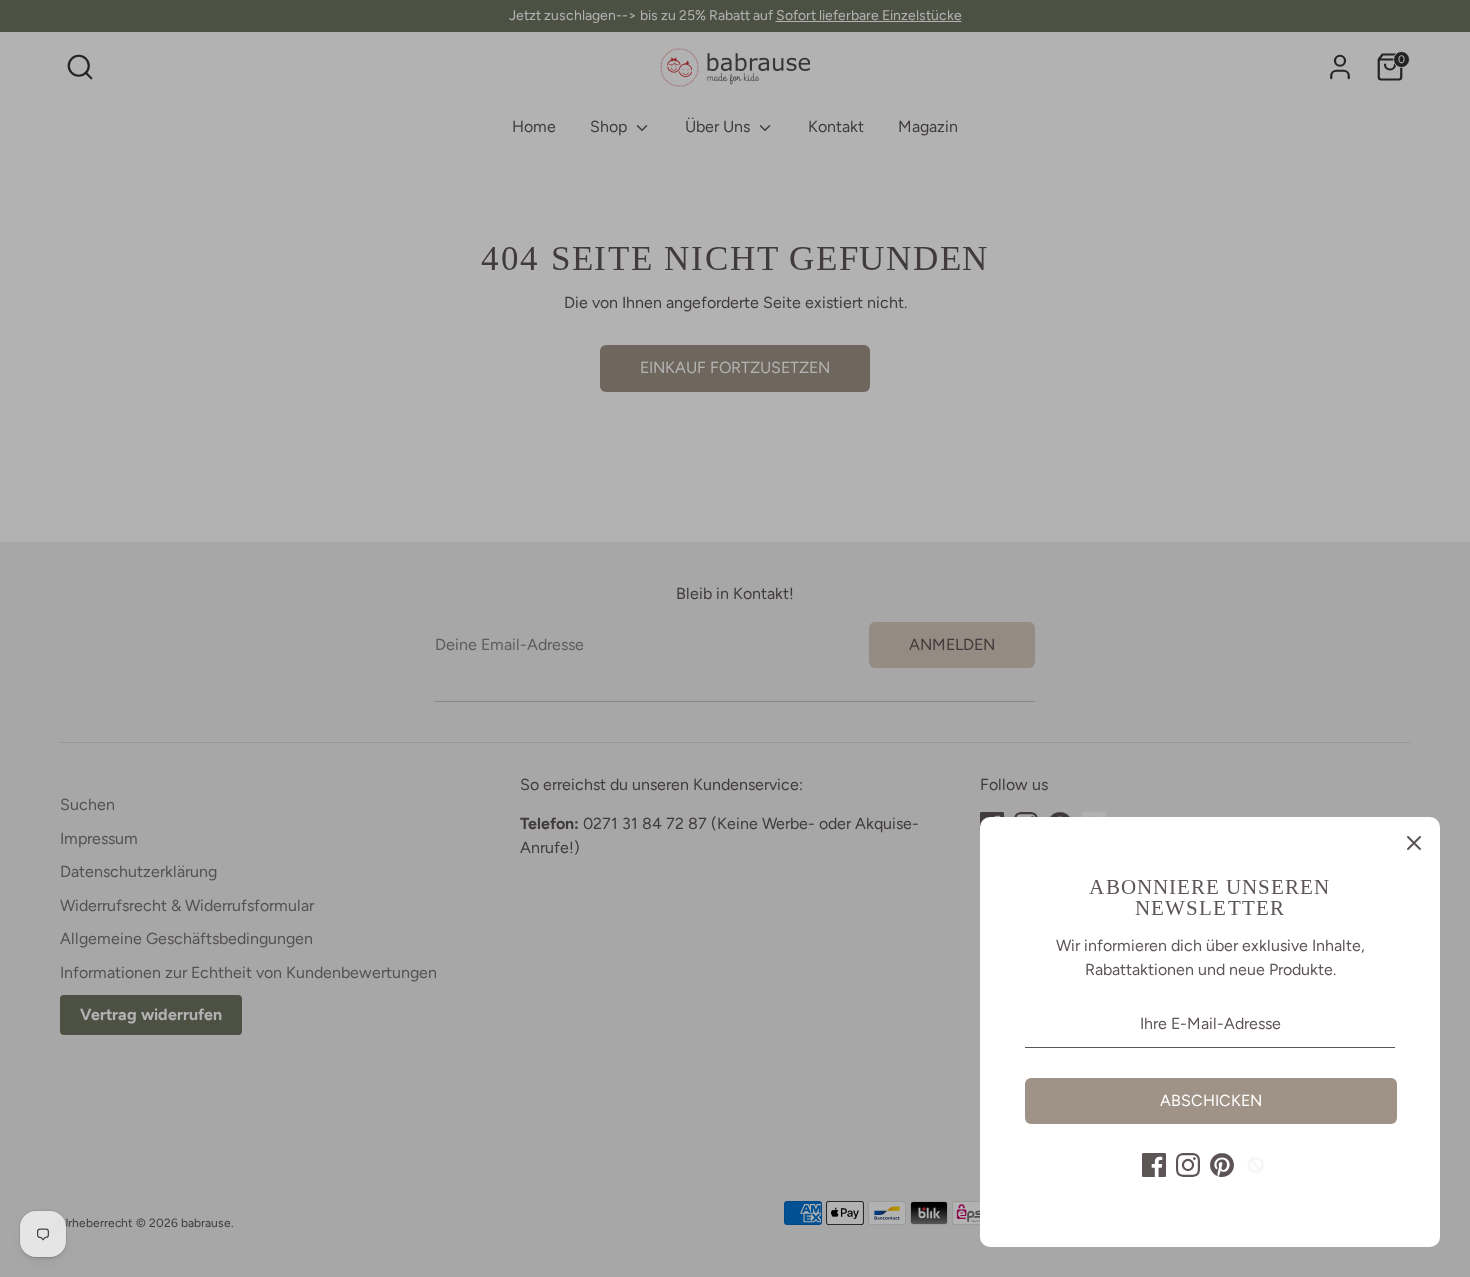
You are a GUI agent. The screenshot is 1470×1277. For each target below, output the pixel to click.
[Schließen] (1414, 843)
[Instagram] (1188, 1165)
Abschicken (1211, 1100)
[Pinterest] (1222, 1165)
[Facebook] (1154, 1165)
